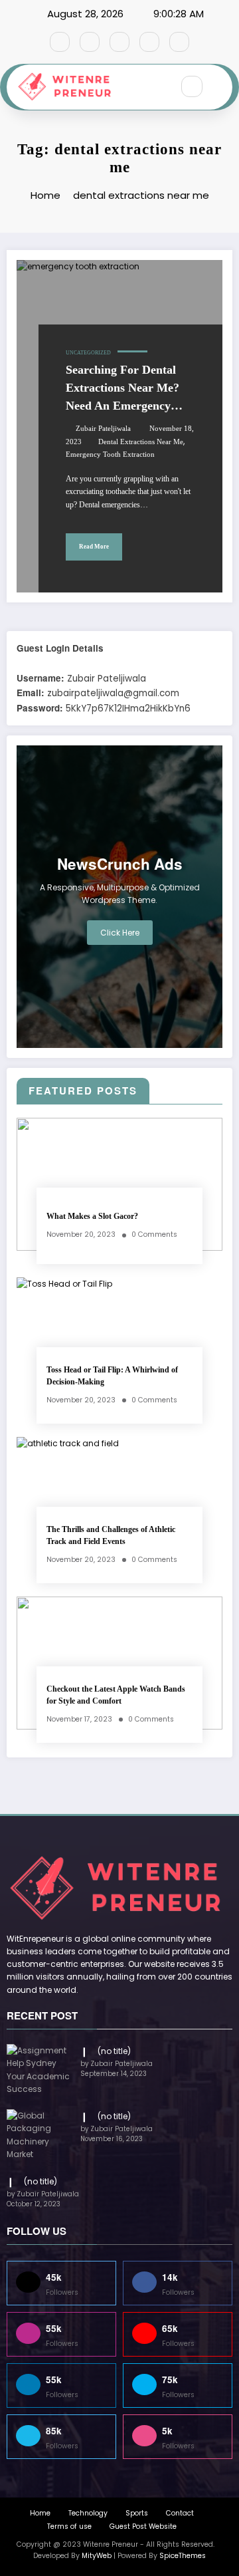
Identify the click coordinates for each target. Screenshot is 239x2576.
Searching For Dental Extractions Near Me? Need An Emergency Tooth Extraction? (122, 389)
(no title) (114, 2051)
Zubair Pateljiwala (103, 429)
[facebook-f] (60, 42)
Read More (94, 547)
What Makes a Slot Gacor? (92, 1216)
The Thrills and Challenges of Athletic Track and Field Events (111, 1535)
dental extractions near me (141, 442)
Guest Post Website (143, 2526)
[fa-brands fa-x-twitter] (90, 42)
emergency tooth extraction (110, 454)
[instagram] (149, 42)
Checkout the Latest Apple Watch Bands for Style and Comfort (116, 1695)
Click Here (120, 933)
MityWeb (97, 2556)
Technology (88, 2513)
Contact (180, 2513)
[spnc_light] (220, 87)
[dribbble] (119, 42)
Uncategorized (88, 353)
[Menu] (155, 87)
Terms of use (69, 2526)
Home (40, 2513)
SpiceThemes (183, 2556)
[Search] (192, 86)
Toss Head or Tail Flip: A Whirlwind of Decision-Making (112, 1375)
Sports (137, 2513)
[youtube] (179, 42)
